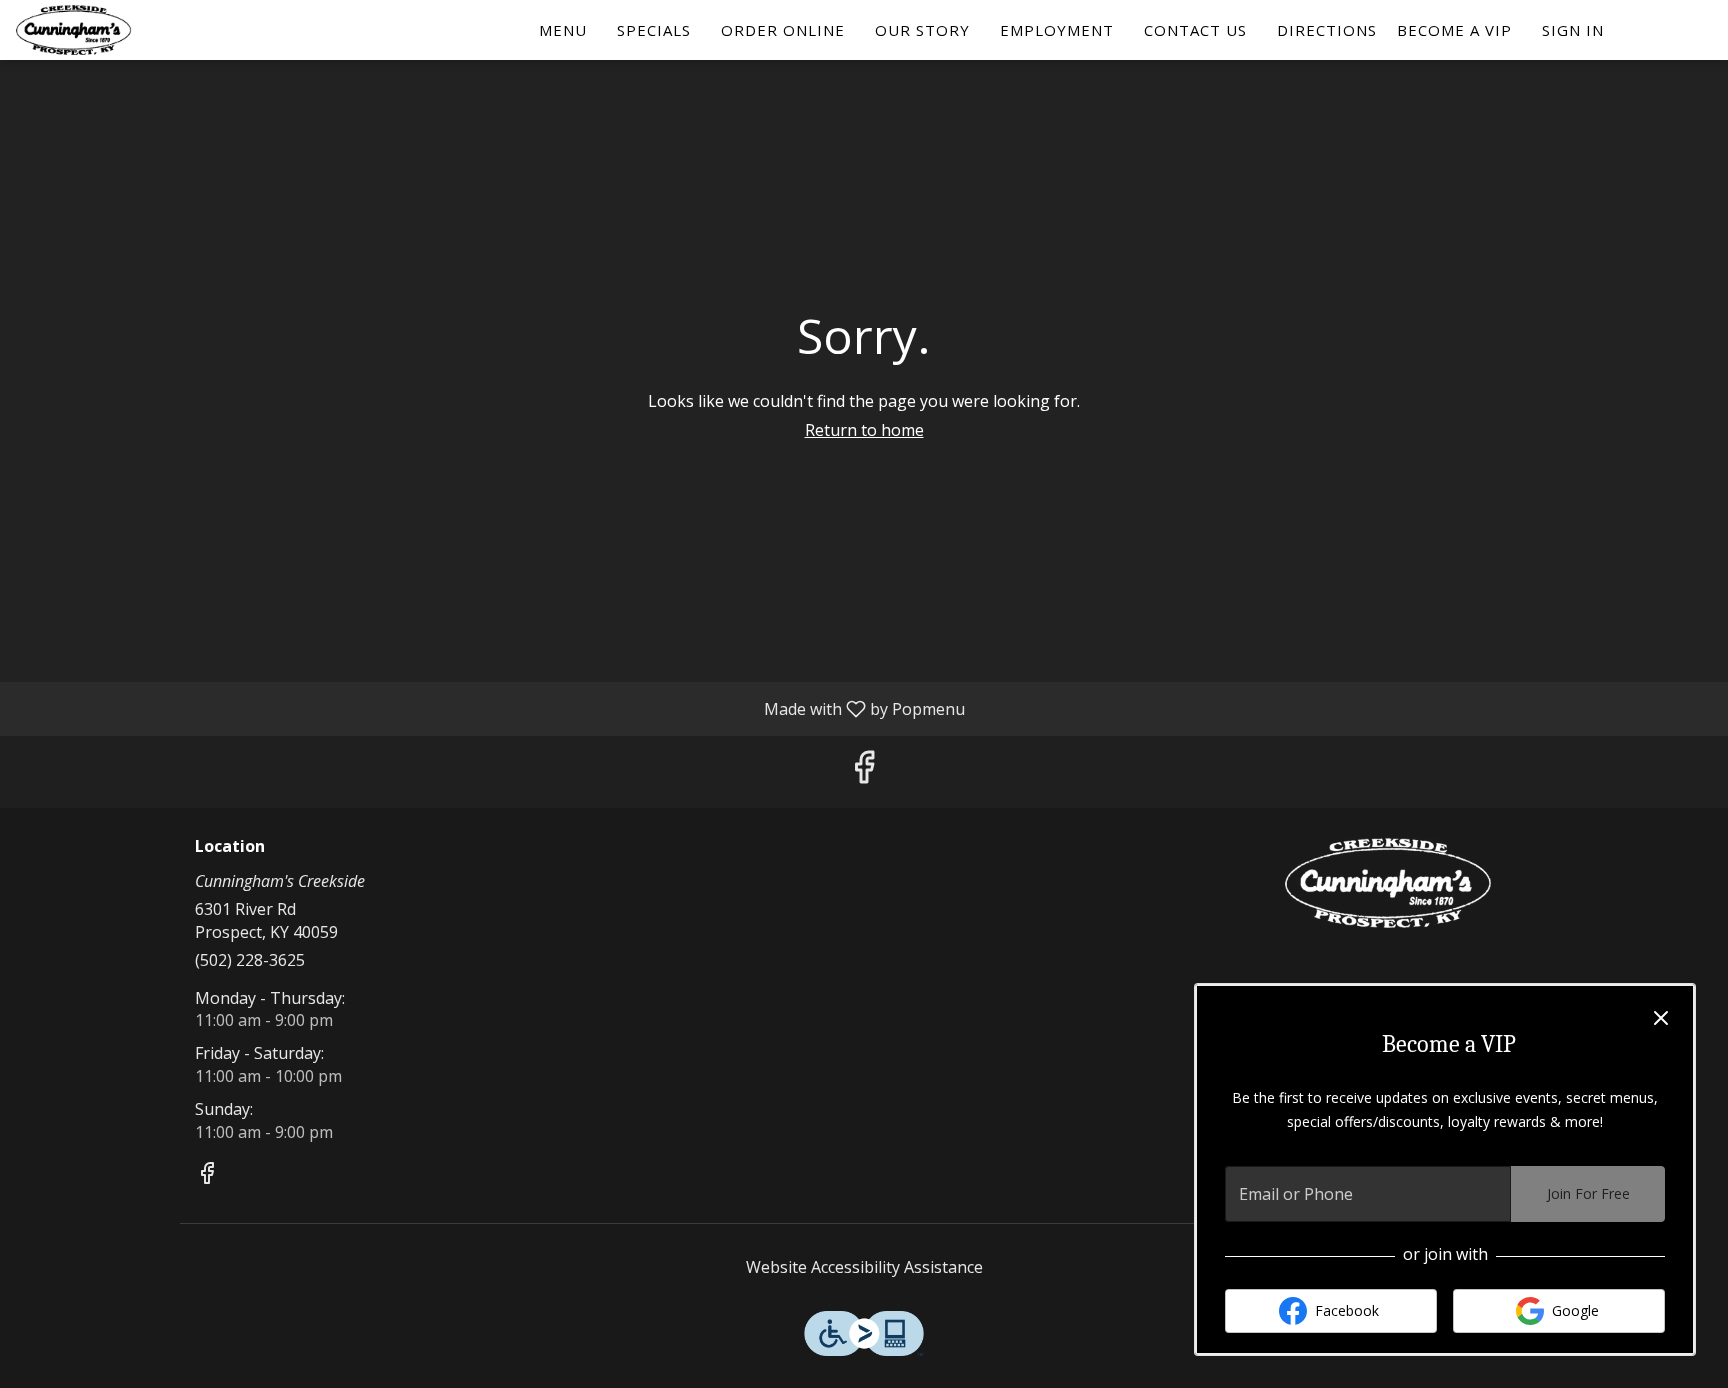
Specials (654, 30)
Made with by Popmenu (490, 708)
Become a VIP (1454, 30)
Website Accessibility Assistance (864, 1267)
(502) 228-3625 (250, 960)
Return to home (864, 430)
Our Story (922, 30)
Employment (1057, 30)
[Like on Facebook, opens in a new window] (864, 771)
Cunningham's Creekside (1389, 883)
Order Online (783, 30)
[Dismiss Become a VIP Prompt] (1661, 1018)
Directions (1327, 30)
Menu (563, 30)
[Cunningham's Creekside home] (106, 30)
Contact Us (1195, 30)
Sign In (1573, 30)
